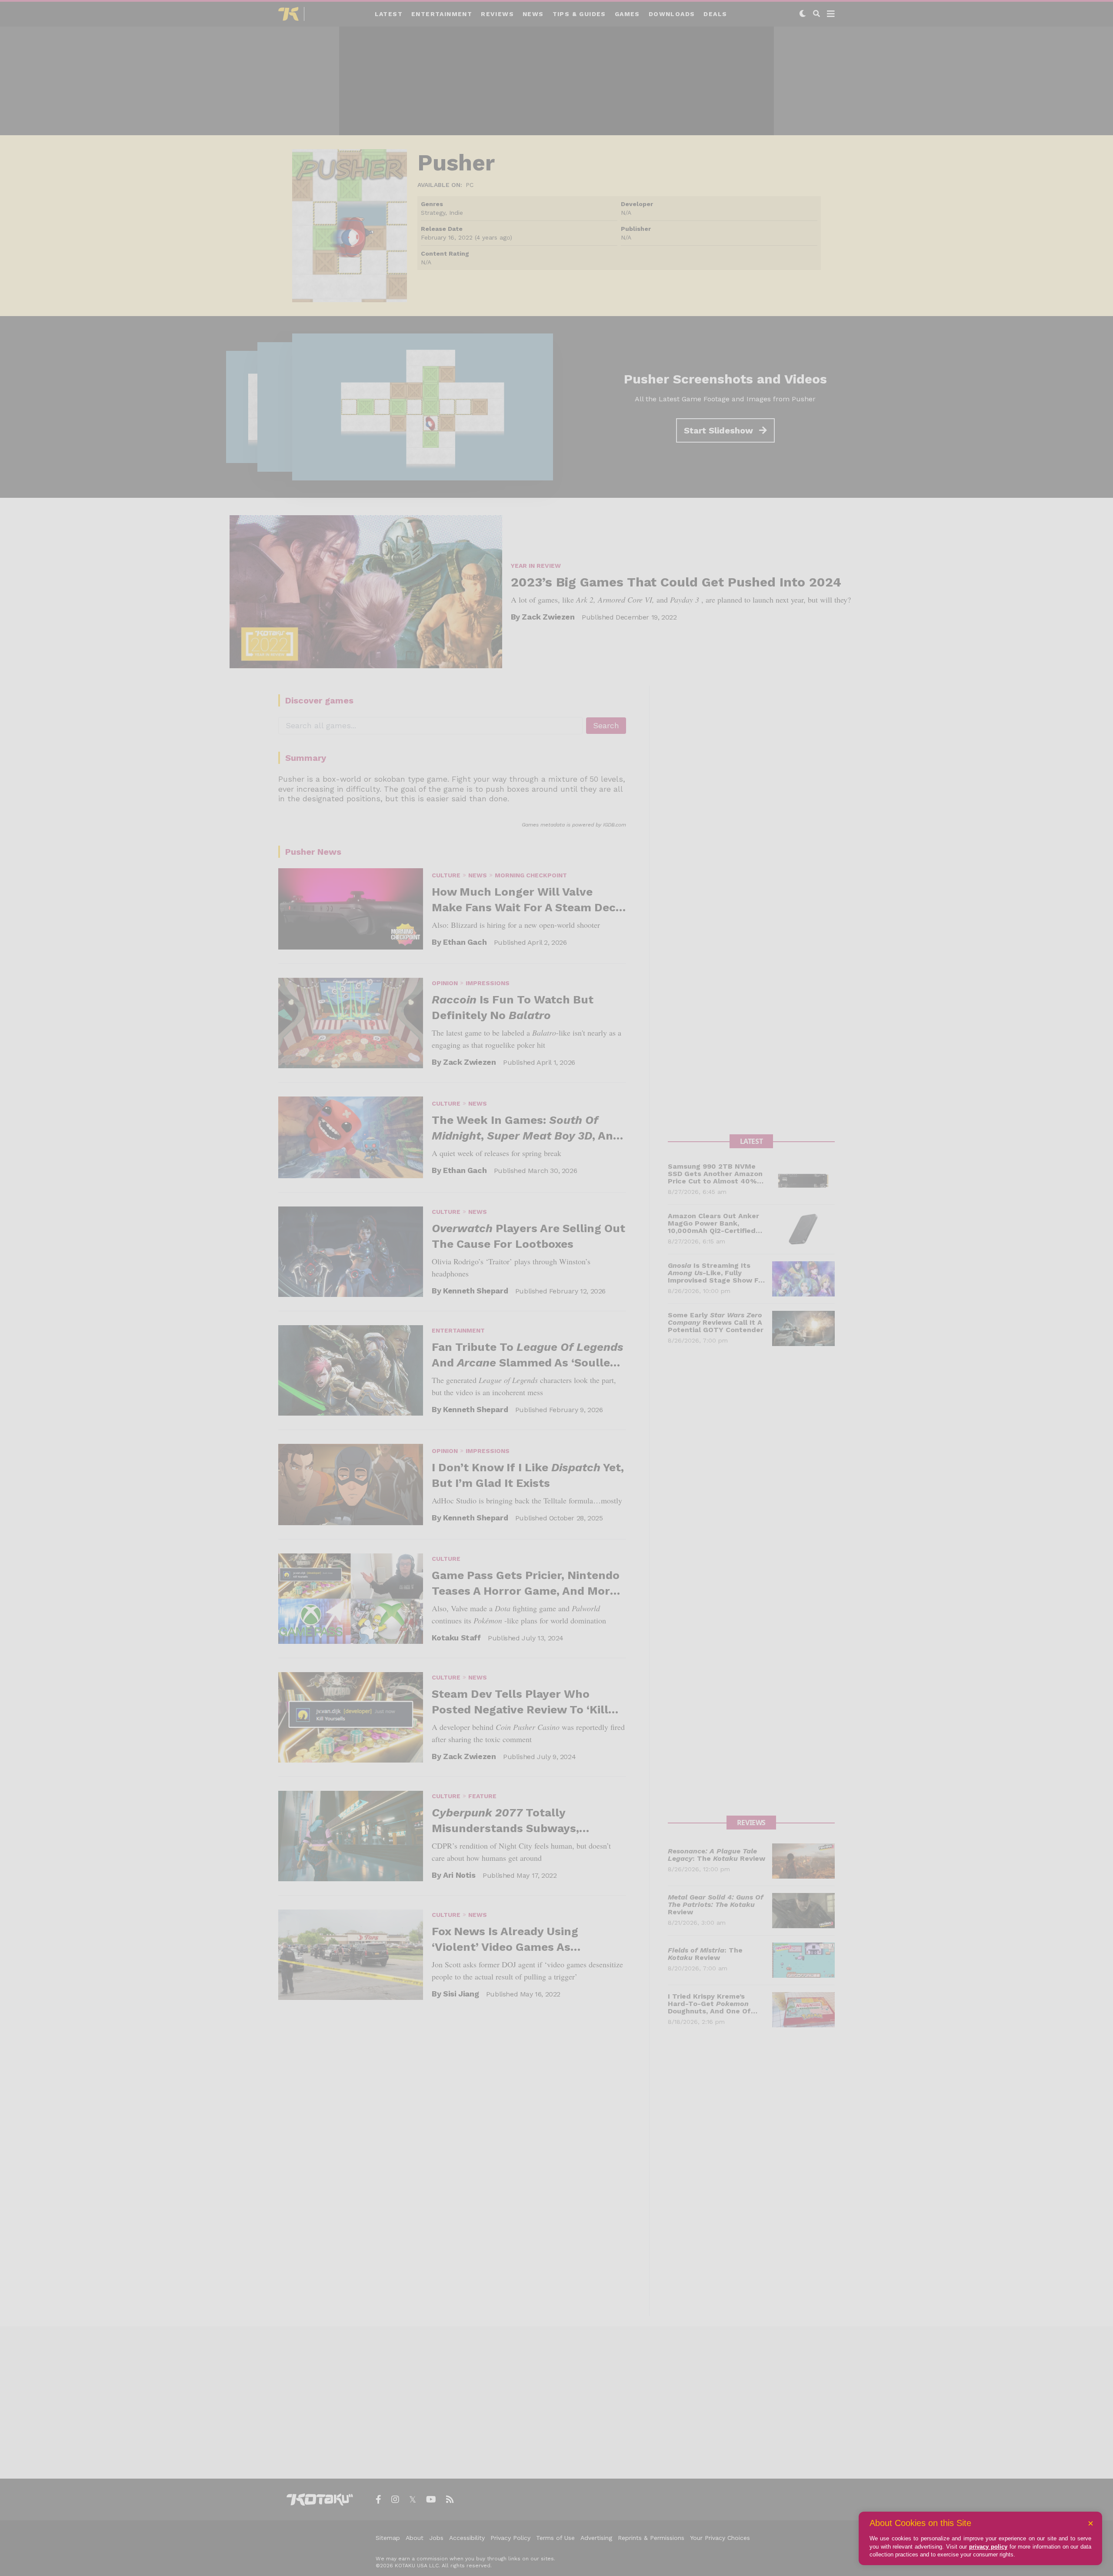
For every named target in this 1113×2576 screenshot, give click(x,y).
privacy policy (988, 2547)
